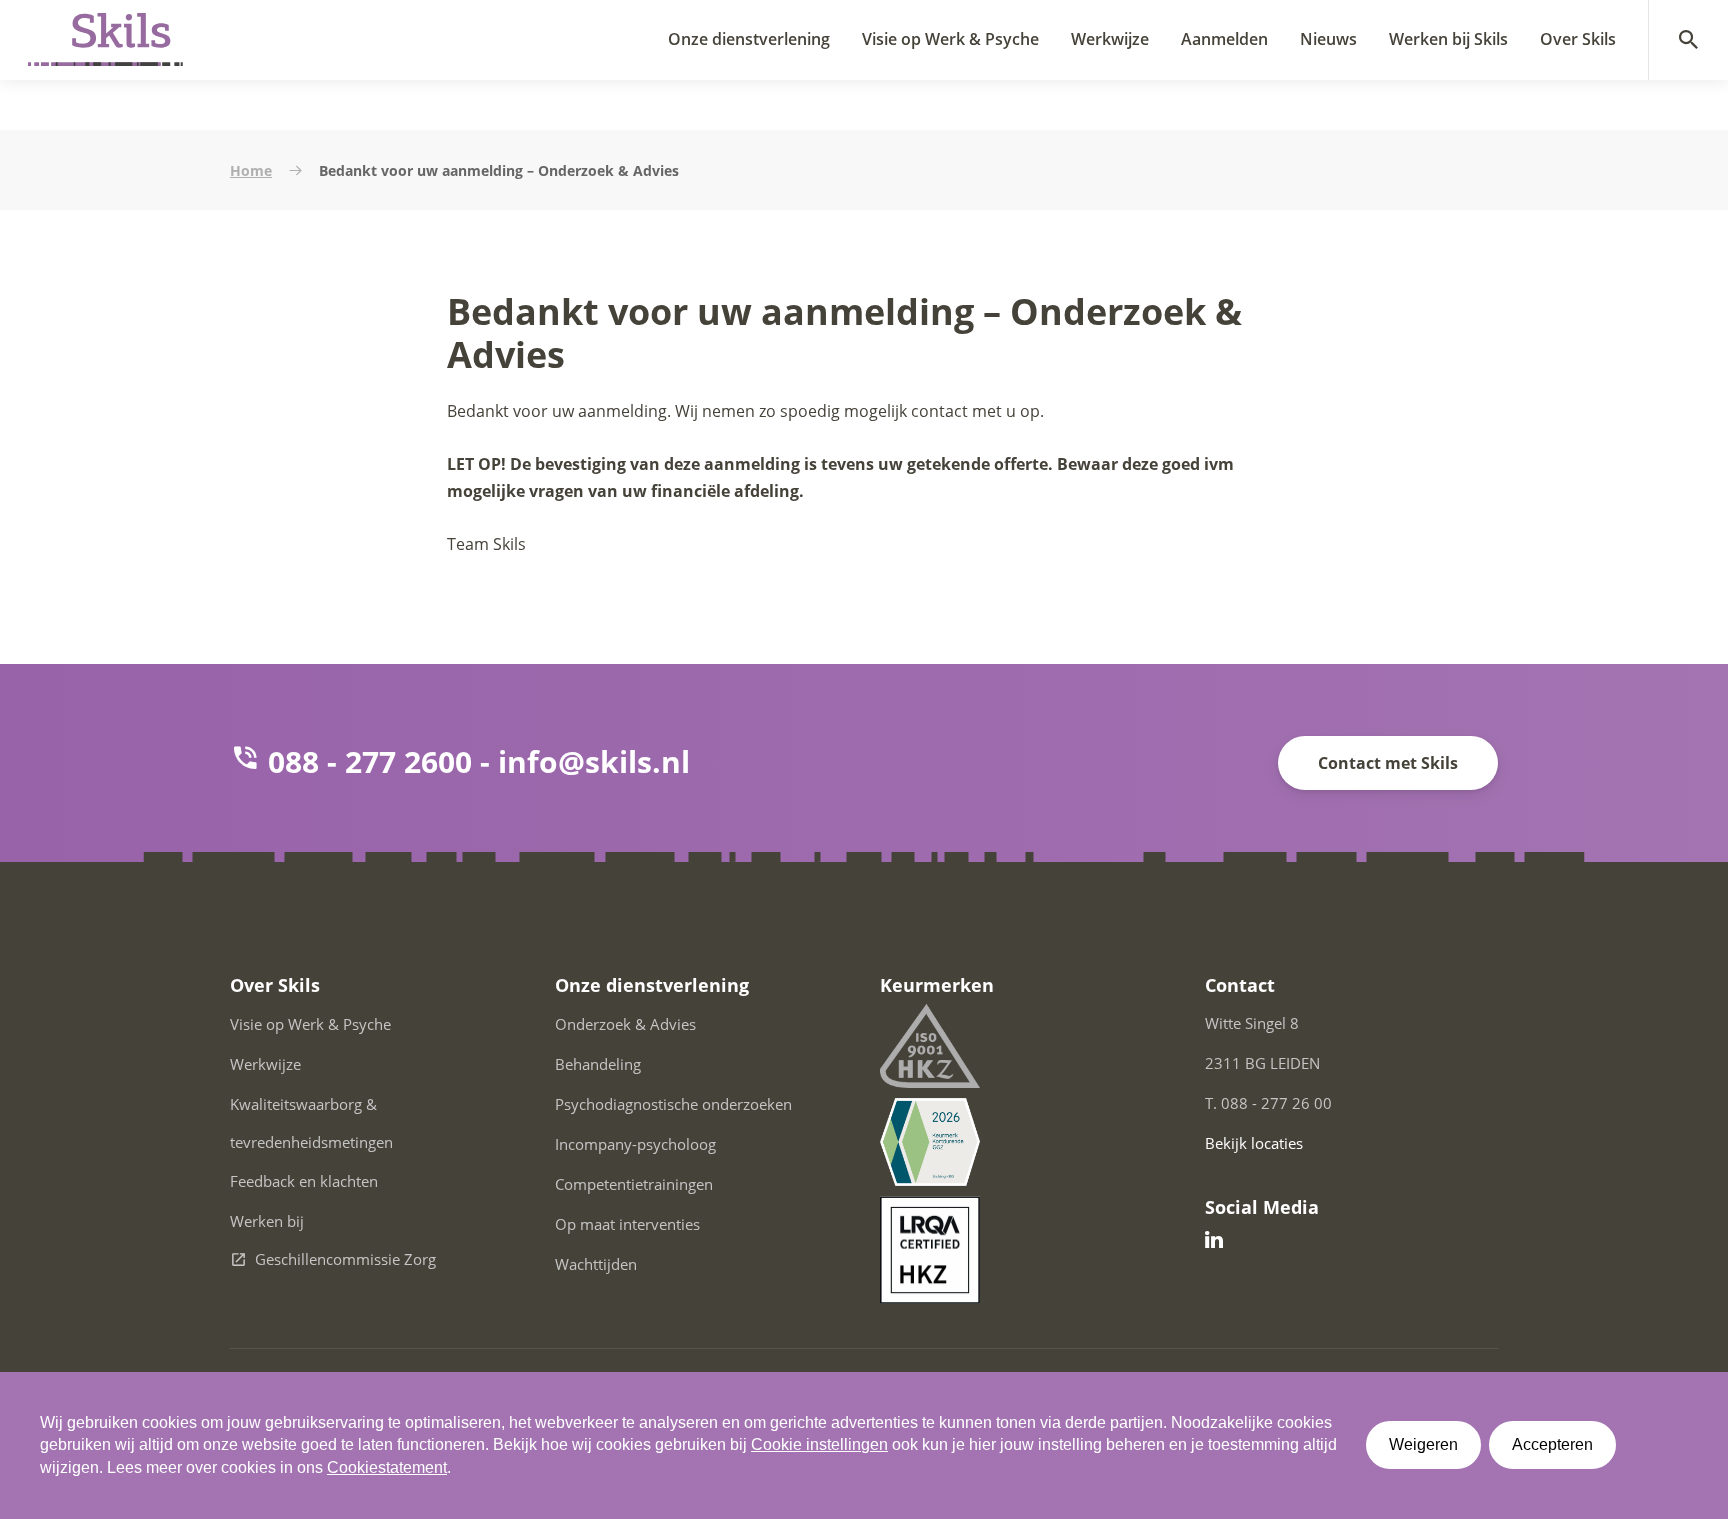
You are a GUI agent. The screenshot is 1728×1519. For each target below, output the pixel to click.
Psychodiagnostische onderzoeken (673, 1104)
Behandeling (598, 1064)
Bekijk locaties (1254, 1143)
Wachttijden (596, 1264)
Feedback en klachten (304, 1181)
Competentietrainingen (634, 1184)
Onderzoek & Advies (625, 1024)
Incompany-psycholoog (635, 1144)
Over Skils (1578, 39)
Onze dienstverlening (749, 39)
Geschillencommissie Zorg (345, 1259)
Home (251, 170)
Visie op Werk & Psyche (950, 39)
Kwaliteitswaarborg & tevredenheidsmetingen (311, 1123)
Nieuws (1328, 39)
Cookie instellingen (819, 1444)
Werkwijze (1110, 39)
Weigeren (1423, 1444)
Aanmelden (1224, 39)
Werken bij (267, 1221)
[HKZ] (930, 1045)
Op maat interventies (627, 1224)
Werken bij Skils (1448, 39)
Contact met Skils (1388, 763)
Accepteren (1552, 1444)
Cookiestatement (387, 1467)
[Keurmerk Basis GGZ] (930, 1140)
